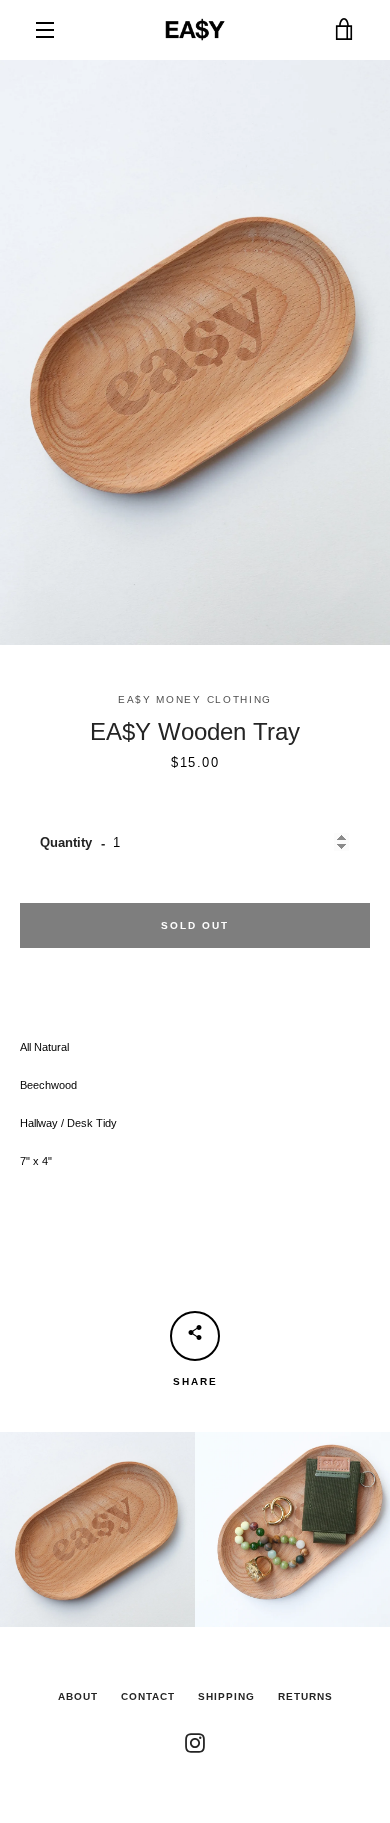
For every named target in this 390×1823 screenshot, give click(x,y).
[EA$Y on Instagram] (195, 1742)
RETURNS (305, 1696)
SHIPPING (226, 1696)
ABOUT (78, 1696)
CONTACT (148, 1696)
